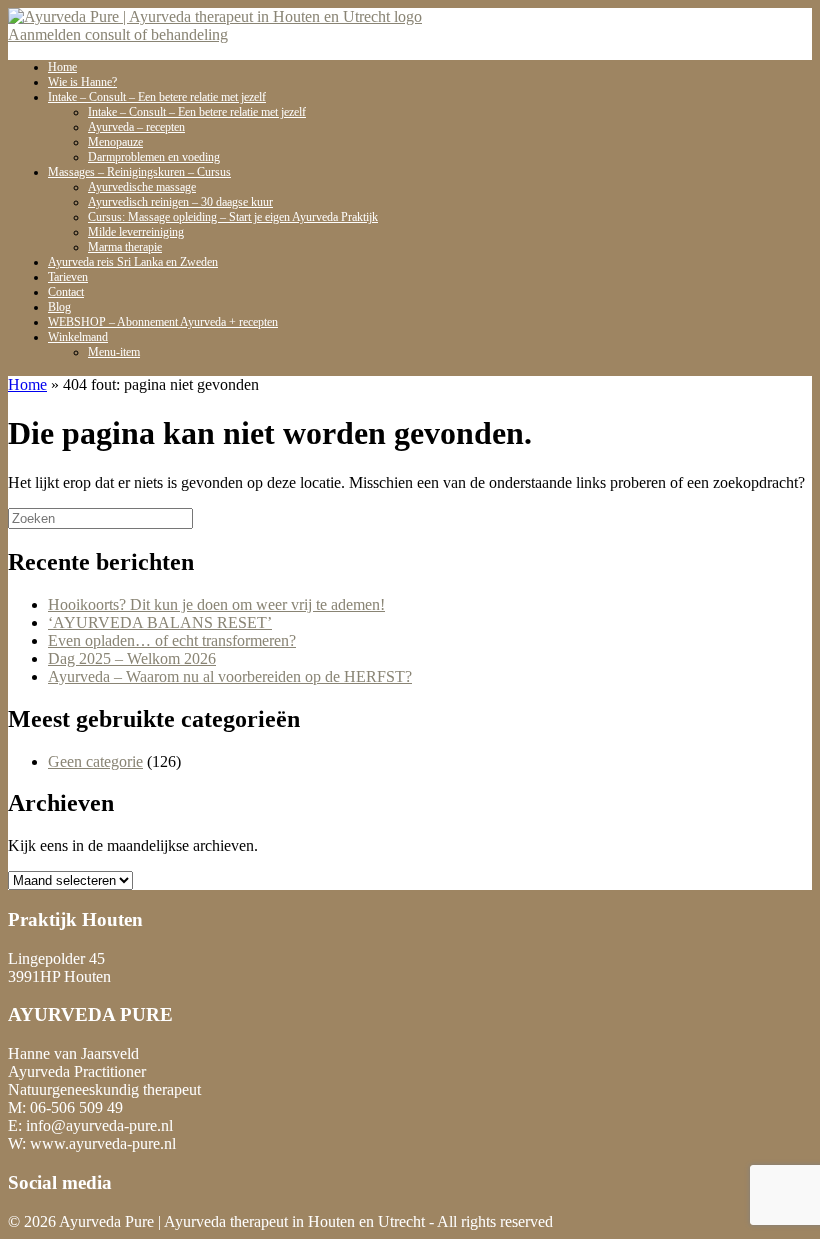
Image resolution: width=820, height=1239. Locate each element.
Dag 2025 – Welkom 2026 (132, 658)
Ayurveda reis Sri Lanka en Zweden (133, 262)
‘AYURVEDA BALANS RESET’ (160, 622)
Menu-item (114, 352)
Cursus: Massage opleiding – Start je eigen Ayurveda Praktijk (233, 217)
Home (27, 384)
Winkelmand (78, 337)
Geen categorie (95, 761)
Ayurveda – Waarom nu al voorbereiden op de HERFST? (230, 676)
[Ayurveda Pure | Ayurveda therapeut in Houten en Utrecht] (215, 16)
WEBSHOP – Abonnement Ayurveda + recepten (163, 322)
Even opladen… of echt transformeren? (172, 640)
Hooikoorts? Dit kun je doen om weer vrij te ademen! (216, 604)
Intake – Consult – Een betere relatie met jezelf (197, 112)
